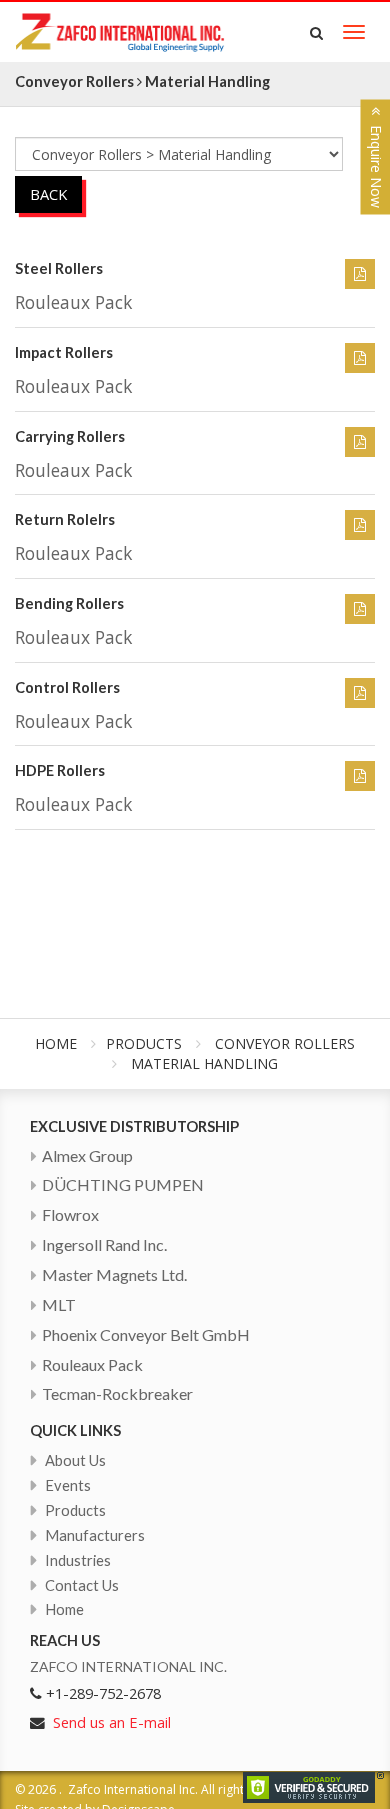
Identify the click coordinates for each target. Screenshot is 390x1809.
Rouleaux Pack (92, 1364)
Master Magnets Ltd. (114, 1274)
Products (144, 1043)
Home (56, 1043)
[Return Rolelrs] (360, 525)
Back (48, 194)
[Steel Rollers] (360, 274)
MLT (59, 1304)
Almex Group (87, 1155)
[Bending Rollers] (360, 609)
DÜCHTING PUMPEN (123, 1184)
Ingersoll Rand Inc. (104, 1244)
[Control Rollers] (360, 693)
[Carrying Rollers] (360, 442)
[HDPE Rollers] (360, 776)
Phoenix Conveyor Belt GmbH (146, 1334)
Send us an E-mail (112, 1722)
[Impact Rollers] (360, 358)
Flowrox (70, 1214)
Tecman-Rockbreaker (117, 1393)
